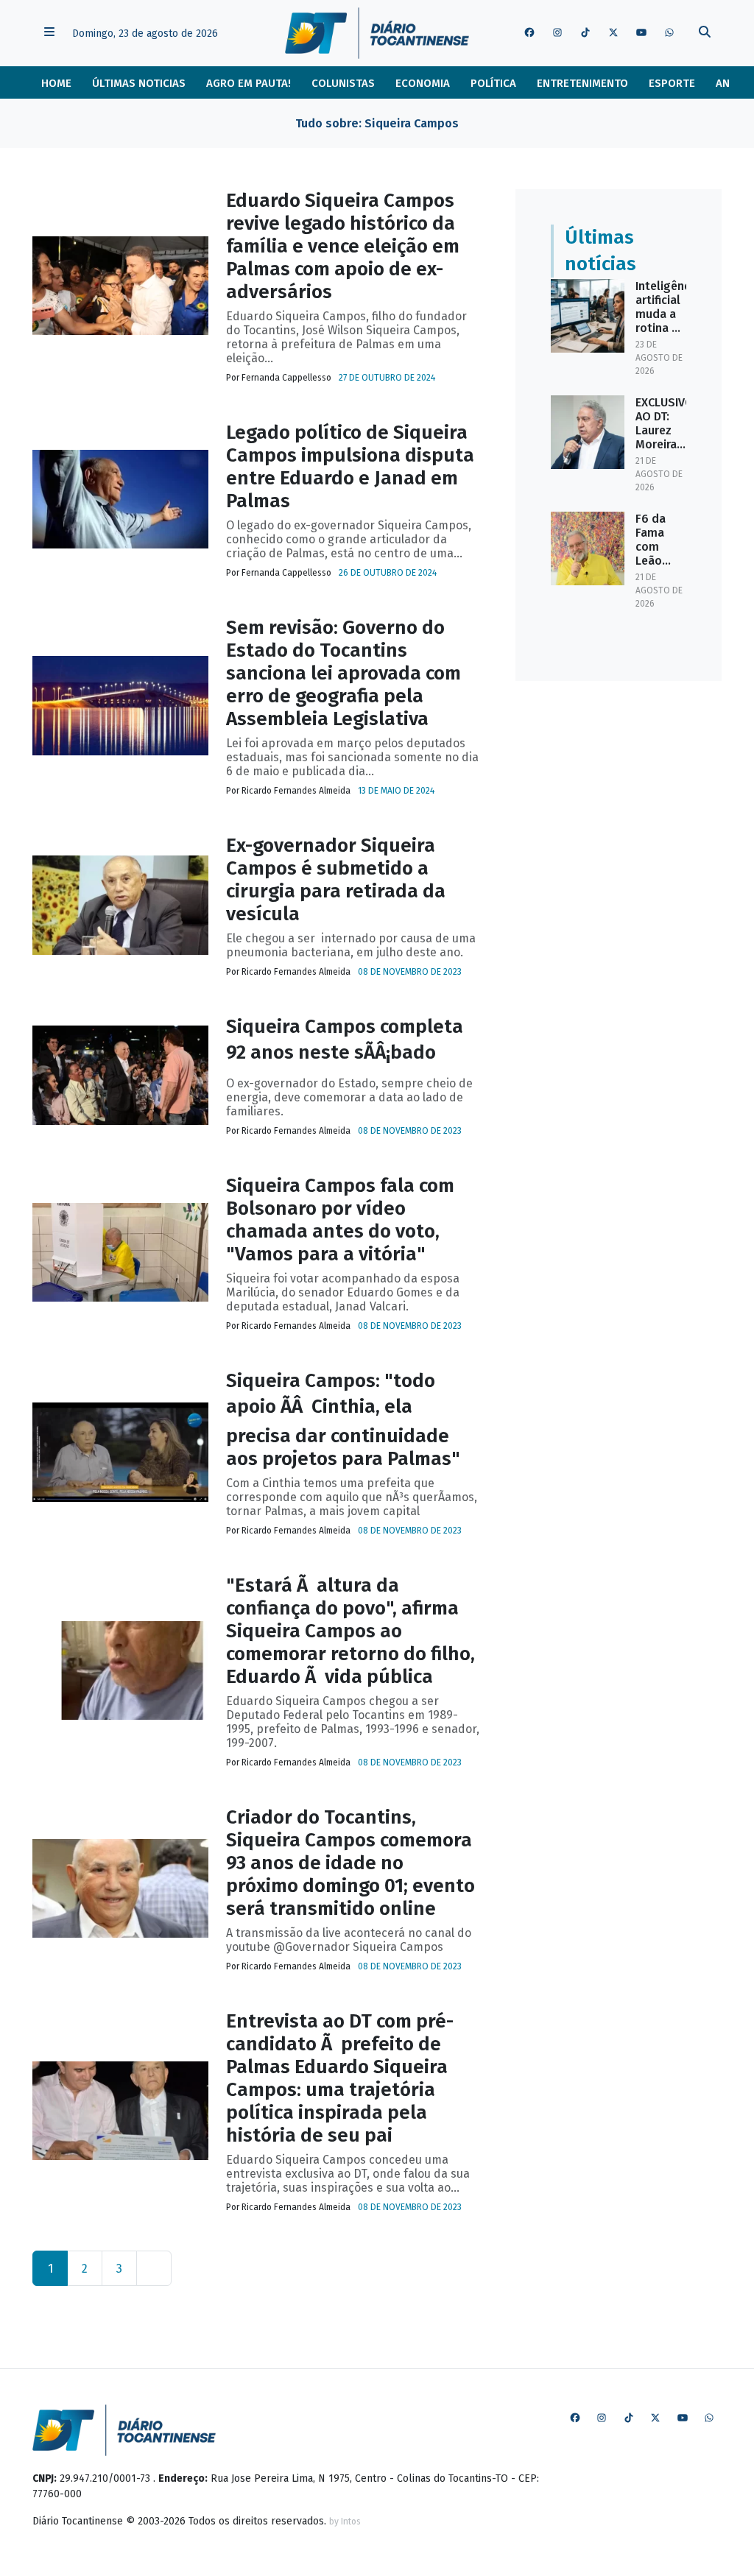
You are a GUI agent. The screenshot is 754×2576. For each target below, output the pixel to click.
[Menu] (49, 33)
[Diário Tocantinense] (377, 33)
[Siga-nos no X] (613, 33)
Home (56, 83)
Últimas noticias (139, 83)
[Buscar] (705, 33)
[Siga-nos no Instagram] (557, 33)
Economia (423, 83)
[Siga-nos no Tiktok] (585, 33)
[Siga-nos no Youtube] (641, 33)
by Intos (345, 2522)
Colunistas (343, 83)
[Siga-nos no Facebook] (529, 33)
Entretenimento (582, 83)
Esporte (672, 83)
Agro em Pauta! (249, 83)
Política (493, 83)
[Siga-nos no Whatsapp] (669, 33)
